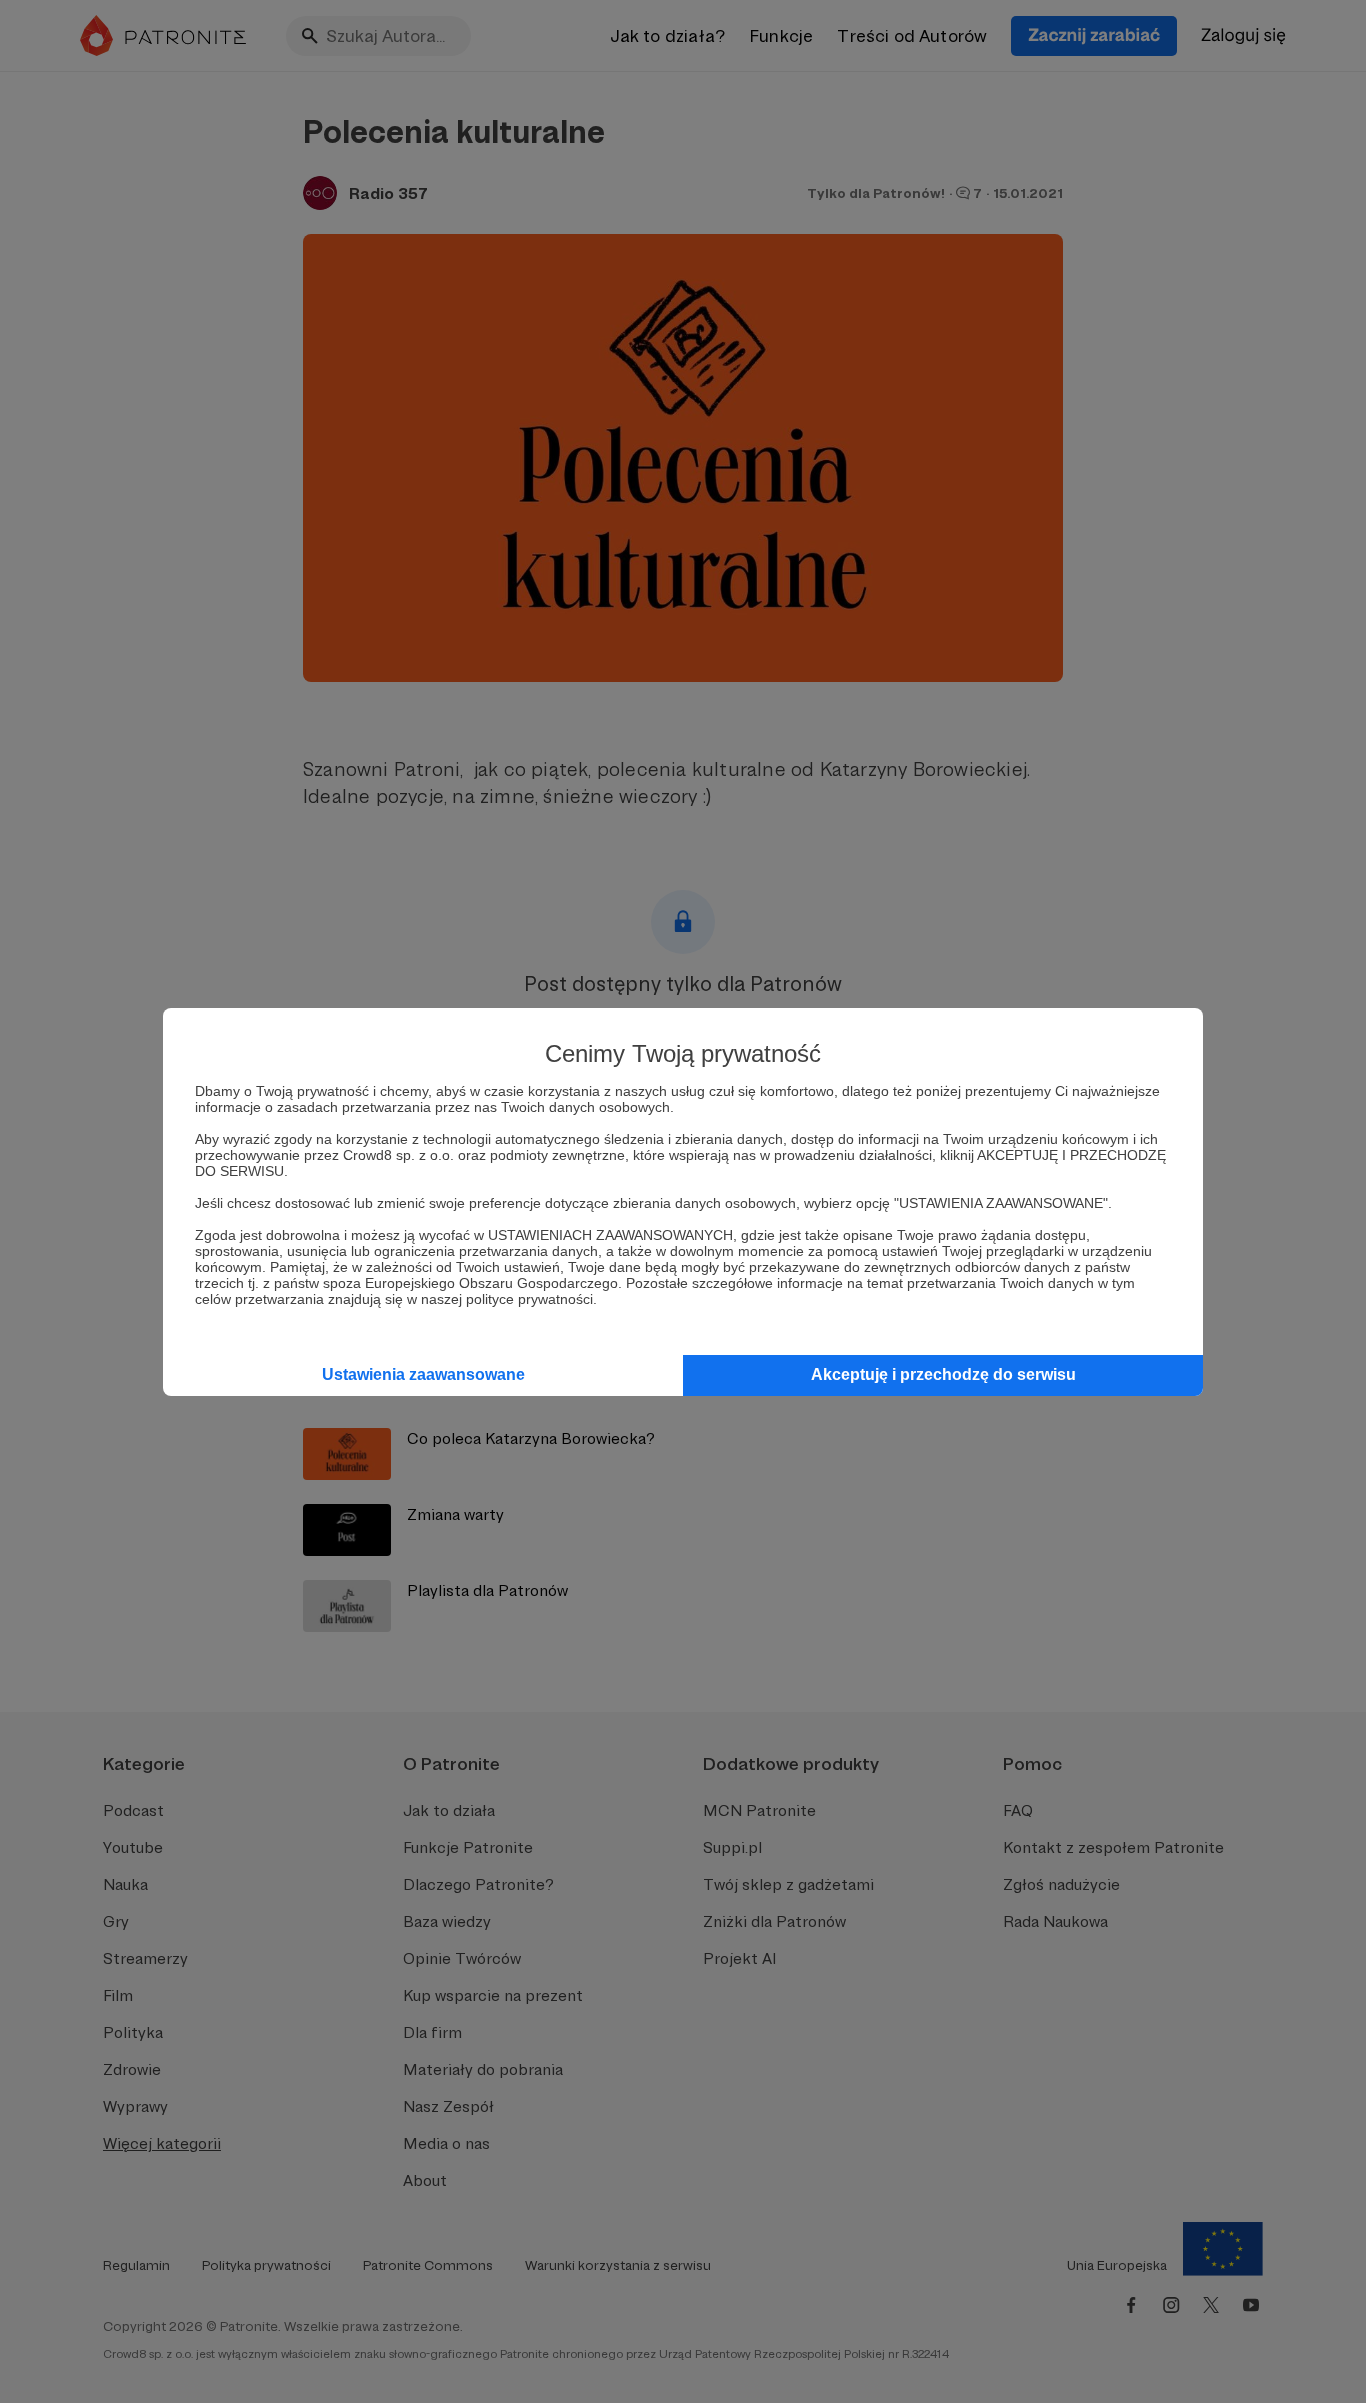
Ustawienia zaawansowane (423, 1374)
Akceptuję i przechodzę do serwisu (943, 1374)
